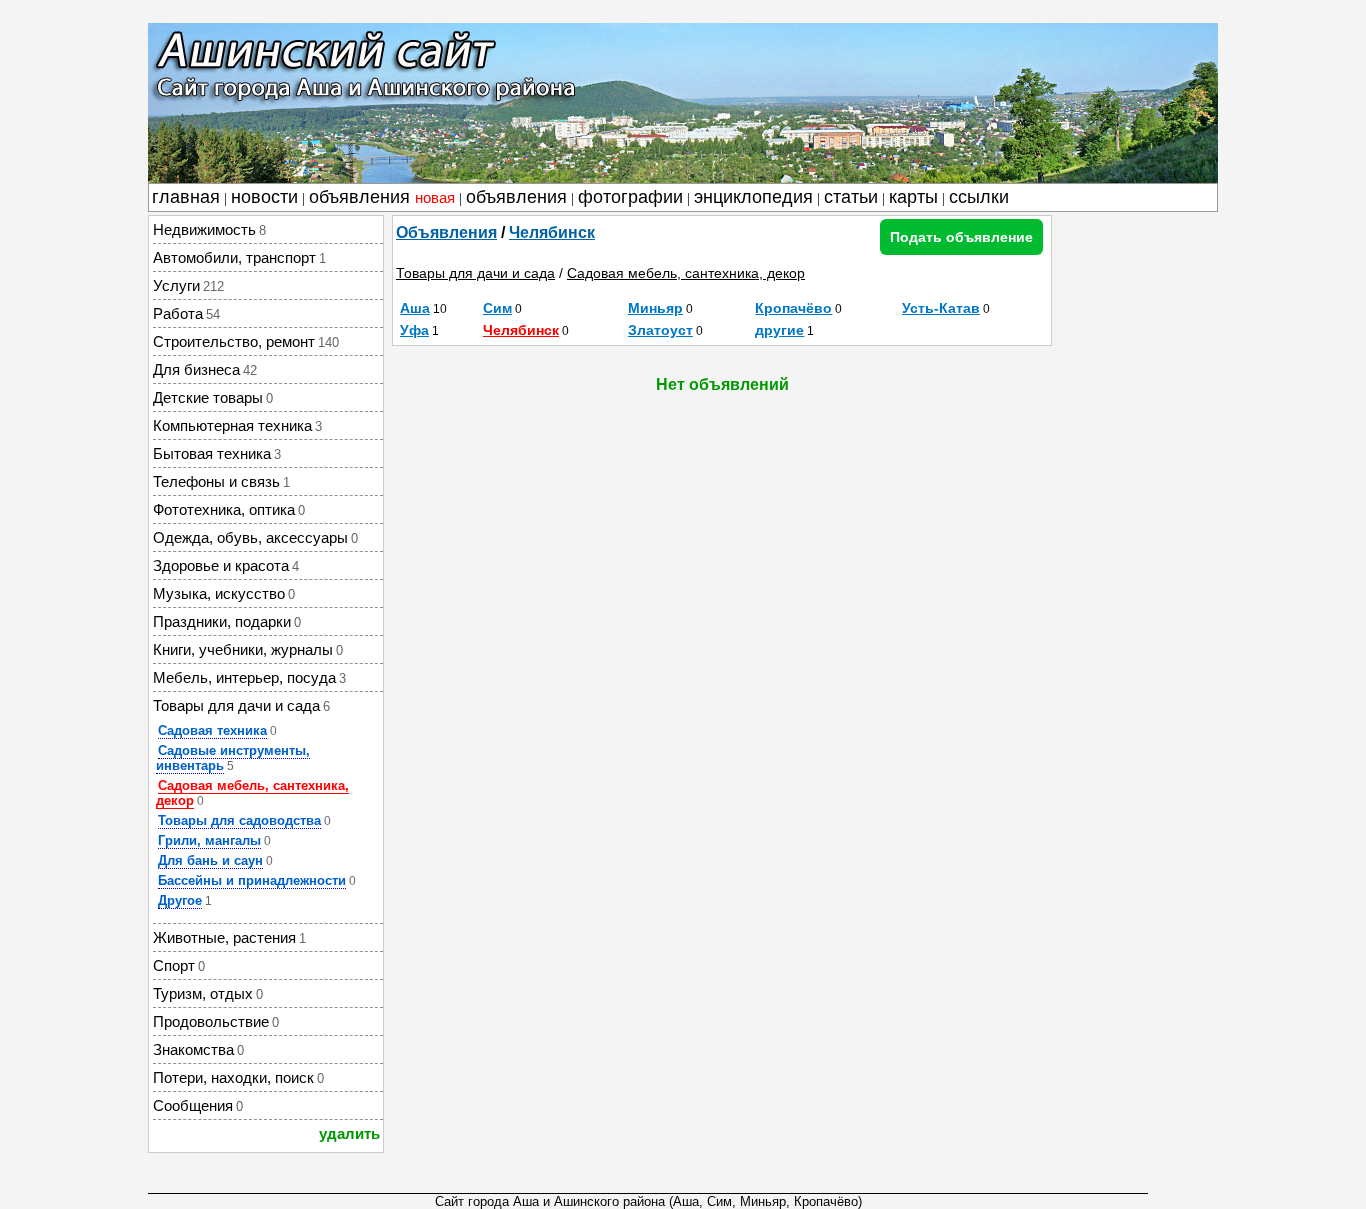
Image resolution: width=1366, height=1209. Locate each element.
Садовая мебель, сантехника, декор (252, 793)
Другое (180, 900)
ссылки (979, 197)
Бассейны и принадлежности (252, 880)
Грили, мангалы (209, 840)
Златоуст (660, 330)
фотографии (630, 197)
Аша (415, 308)
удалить (349, 1133)
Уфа (414, 330)
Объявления (446, 232)
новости (264, 197)
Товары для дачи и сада (475, 273)
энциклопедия (753, 197)
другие (779, 330)
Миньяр (655, 308)
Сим (497, 308)
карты (913, 197)
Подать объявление (961, 237)
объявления (382, 197)
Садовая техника (212, 730)
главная (186, 197)
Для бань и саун (210, 860)
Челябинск (552, 232)
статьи (851, 197)
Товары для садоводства (239, 820)
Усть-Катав (941, 308)
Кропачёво (793, 308)
